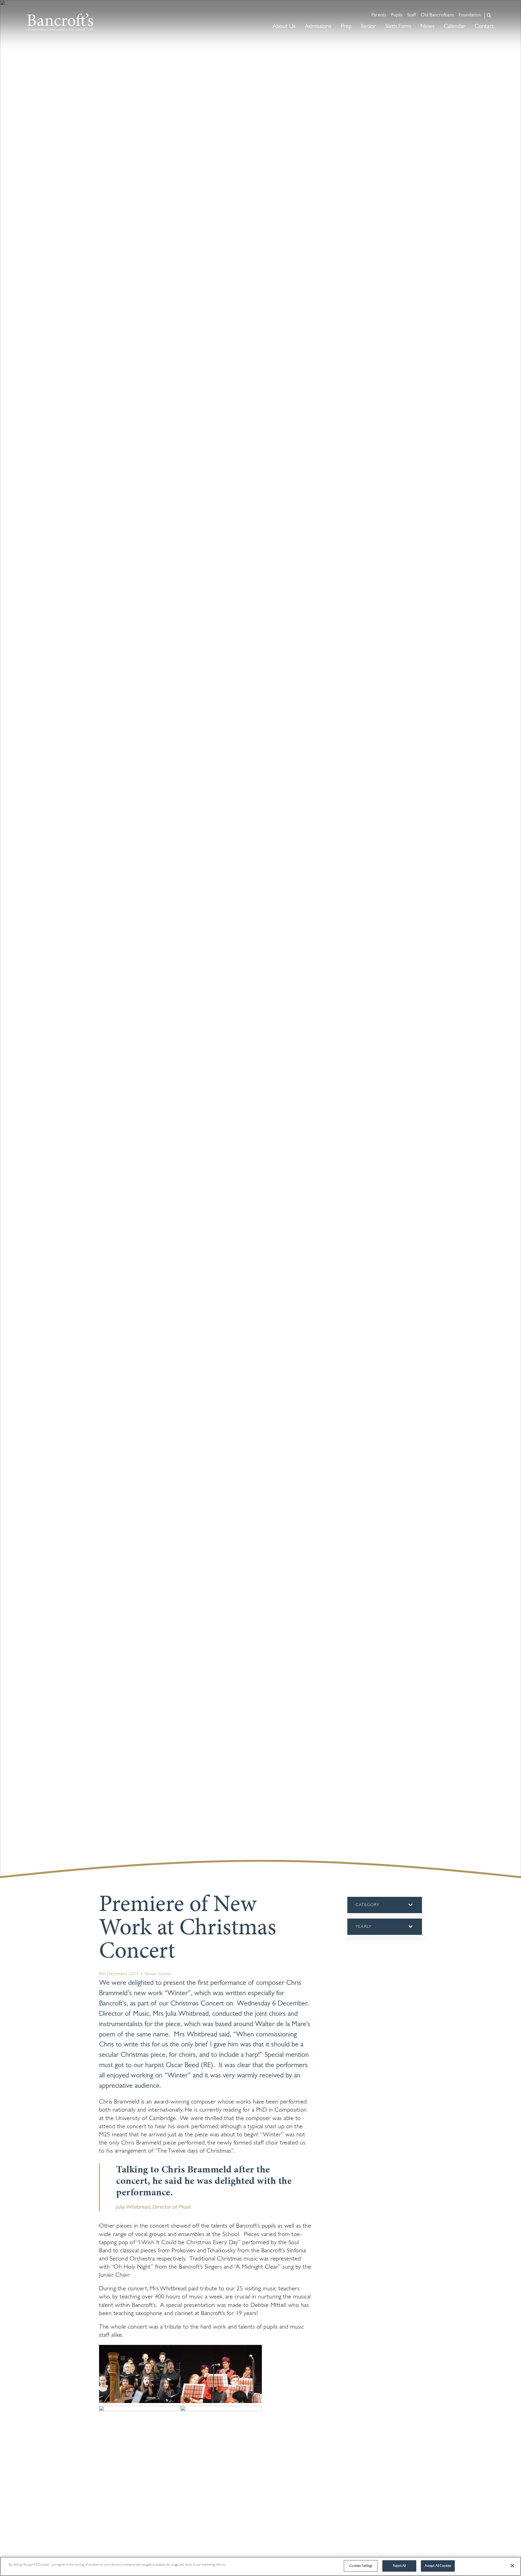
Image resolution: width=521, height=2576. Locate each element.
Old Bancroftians (437, 15)
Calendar (455, 26)
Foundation (470, 15)
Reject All (399, 2566)
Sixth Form (398, 26)
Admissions (318, 26)
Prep (346, 26)
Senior (368, 26)
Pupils (397, 15)
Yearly (364, 1930)
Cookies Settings (361, 2566)
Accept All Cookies (438, 2566)
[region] (260, 2566)
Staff (412, 15)
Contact (484, 26)
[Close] (512, 2566)
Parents (379, 15)
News (427, 26)
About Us (284, 26)
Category (377, 1908)
